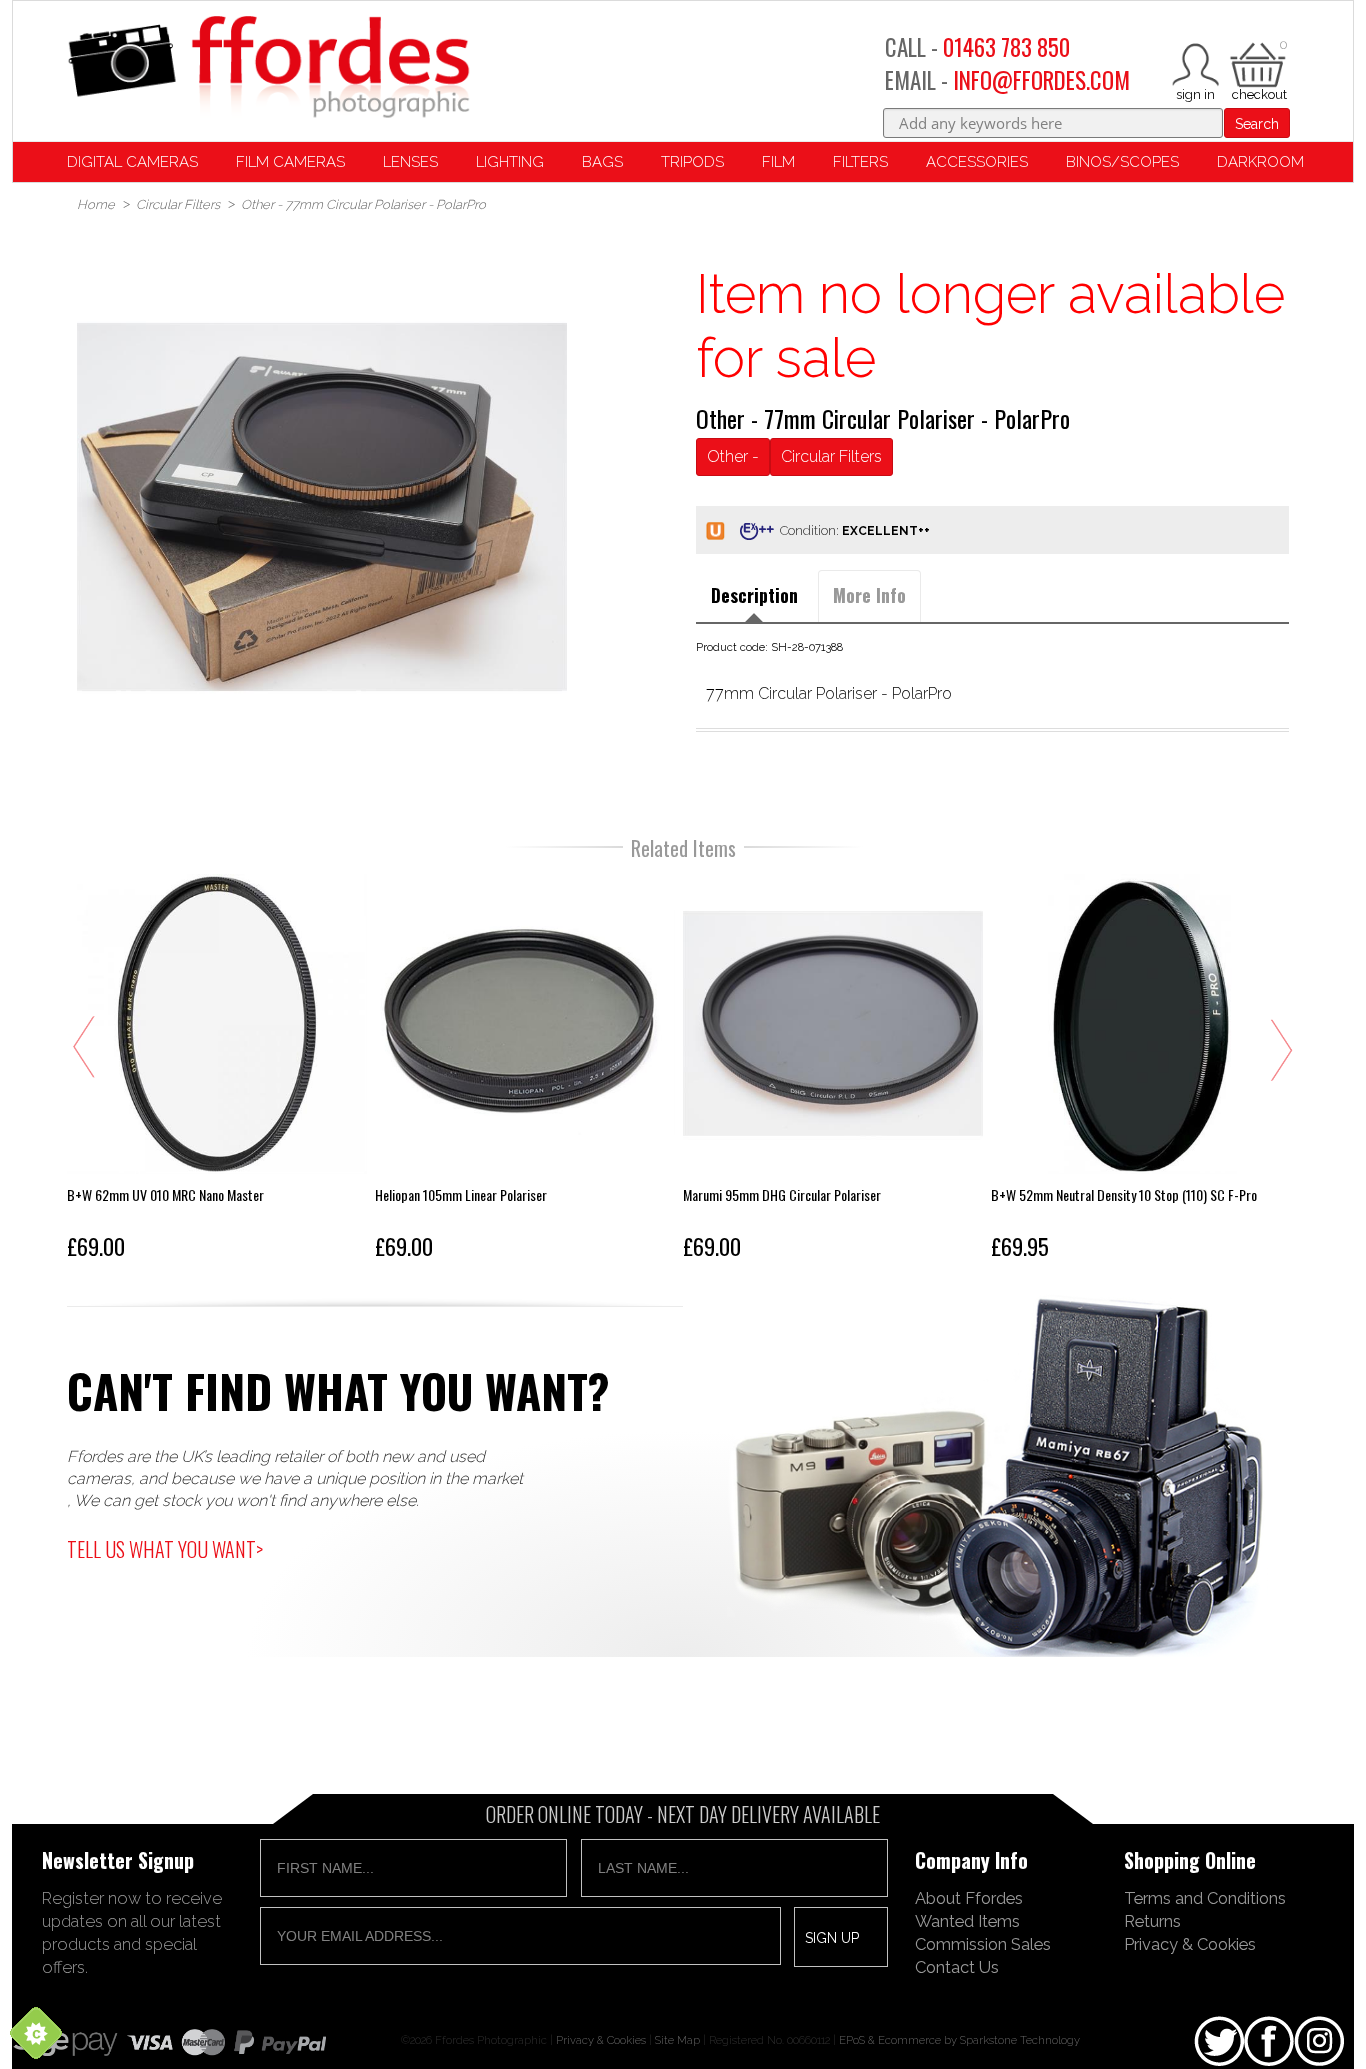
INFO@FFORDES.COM (1041, 80)
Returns (1152, 1921)
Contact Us (957, 1967)
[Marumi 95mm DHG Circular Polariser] (833, 1071)
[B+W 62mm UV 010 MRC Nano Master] (217, 1071)
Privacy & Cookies (1190, 1944)
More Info (869, 595)
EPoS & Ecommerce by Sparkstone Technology (959, 2040)
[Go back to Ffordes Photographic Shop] (268, 68)
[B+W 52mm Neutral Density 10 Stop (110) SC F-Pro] (1141, 1071)
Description (754, 595)
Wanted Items (967, 1921)
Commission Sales (983, 1944)
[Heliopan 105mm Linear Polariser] (525, 1071)
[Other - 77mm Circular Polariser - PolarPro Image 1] (322, 507)
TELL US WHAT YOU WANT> (165, 1549)
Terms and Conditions (1205, 1898)
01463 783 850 (1006, 47)
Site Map (677, 2040)
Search (1257, 124)
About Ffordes (969, 1898)
